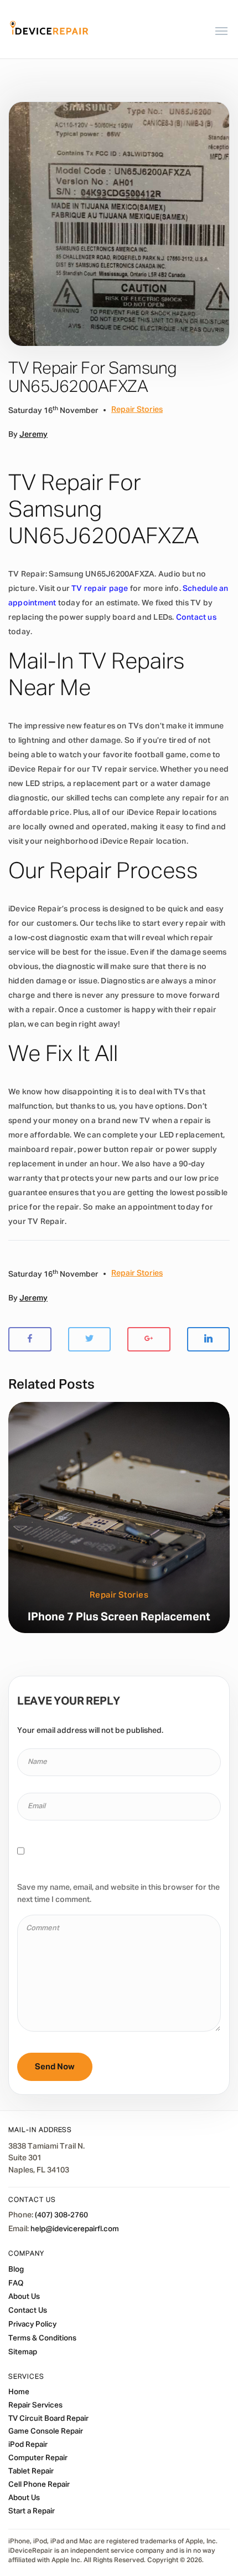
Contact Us (28, 2310)
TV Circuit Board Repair (48, 2419)
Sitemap (23, 2352)
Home (19, 2392)
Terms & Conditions (42, 2338)
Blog (16, 2269)
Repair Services (35, 2405)
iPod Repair (28, 2445)
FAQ (16, 2283)
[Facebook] (30, 1340)
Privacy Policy (32, 2324)
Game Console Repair (46, 2431)
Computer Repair (38, 2458)
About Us (24, 2297)
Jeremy (33, 435)
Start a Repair (32, 2511)
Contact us (196, 618)
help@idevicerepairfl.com (75, 2229)
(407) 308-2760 (61, 2215)
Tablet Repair (31, 2471)
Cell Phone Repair (39, 2485)
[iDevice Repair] (49, 29)
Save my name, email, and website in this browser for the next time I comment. (118, 1894)
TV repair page (100, 589)
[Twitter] (90, 1340)
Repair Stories (137, 410)
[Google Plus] (149, 1340)
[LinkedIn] (209, 1340)
